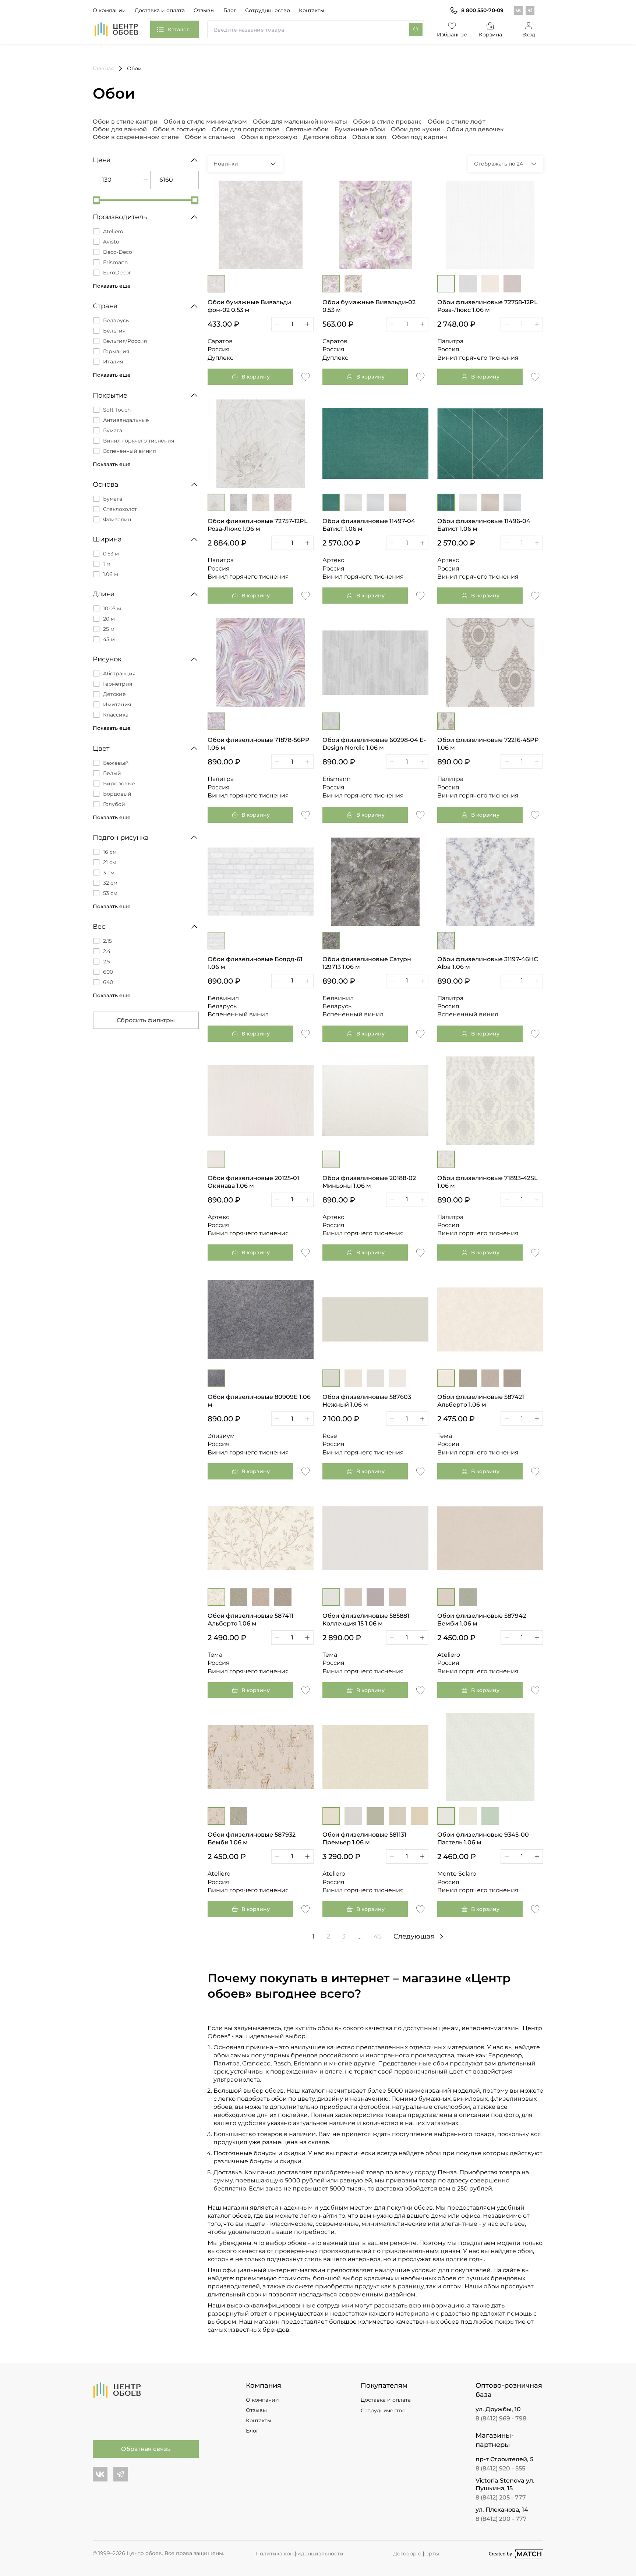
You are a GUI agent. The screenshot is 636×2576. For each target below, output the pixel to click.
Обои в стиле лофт (457, 122)
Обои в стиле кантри (125, 122)
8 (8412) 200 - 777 (501, 2519)
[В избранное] (305, 376)
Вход (529, 35)
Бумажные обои (360, 129)
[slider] (96, 200)
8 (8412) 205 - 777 (501, 2497)
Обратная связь (146, 2449)
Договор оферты (416, 2554)
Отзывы (204, 10)
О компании (109, 10)
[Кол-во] (292, 324)
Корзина (490, 35)
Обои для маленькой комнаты (300, 122)
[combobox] (316, 29)
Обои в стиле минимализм (205, 122)
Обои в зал (369, 137)
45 (378, 1936)
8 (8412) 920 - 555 (500, 2468)
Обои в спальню (210, 137)
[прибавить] (307, 324)
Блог (230, 10)
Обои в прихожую (269, 137)
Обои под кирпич (420, 137)
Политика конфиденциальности (299, 2554)
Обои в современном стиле (136, 137)
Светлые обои (307, 129)
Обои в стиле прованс (387, 122)
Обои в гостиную (179, 129)
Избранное (452, 35)
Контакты (312, 10)
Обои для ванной (120, 129)
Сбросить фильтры (146, 1020)
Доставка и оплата (160, 10)
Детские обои (325, 137)
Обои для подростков (246, 129)
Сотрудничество (268, 10)
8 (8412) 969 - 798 (501, 2418)
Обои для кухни (416, 129)
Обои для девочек (475, 129)
